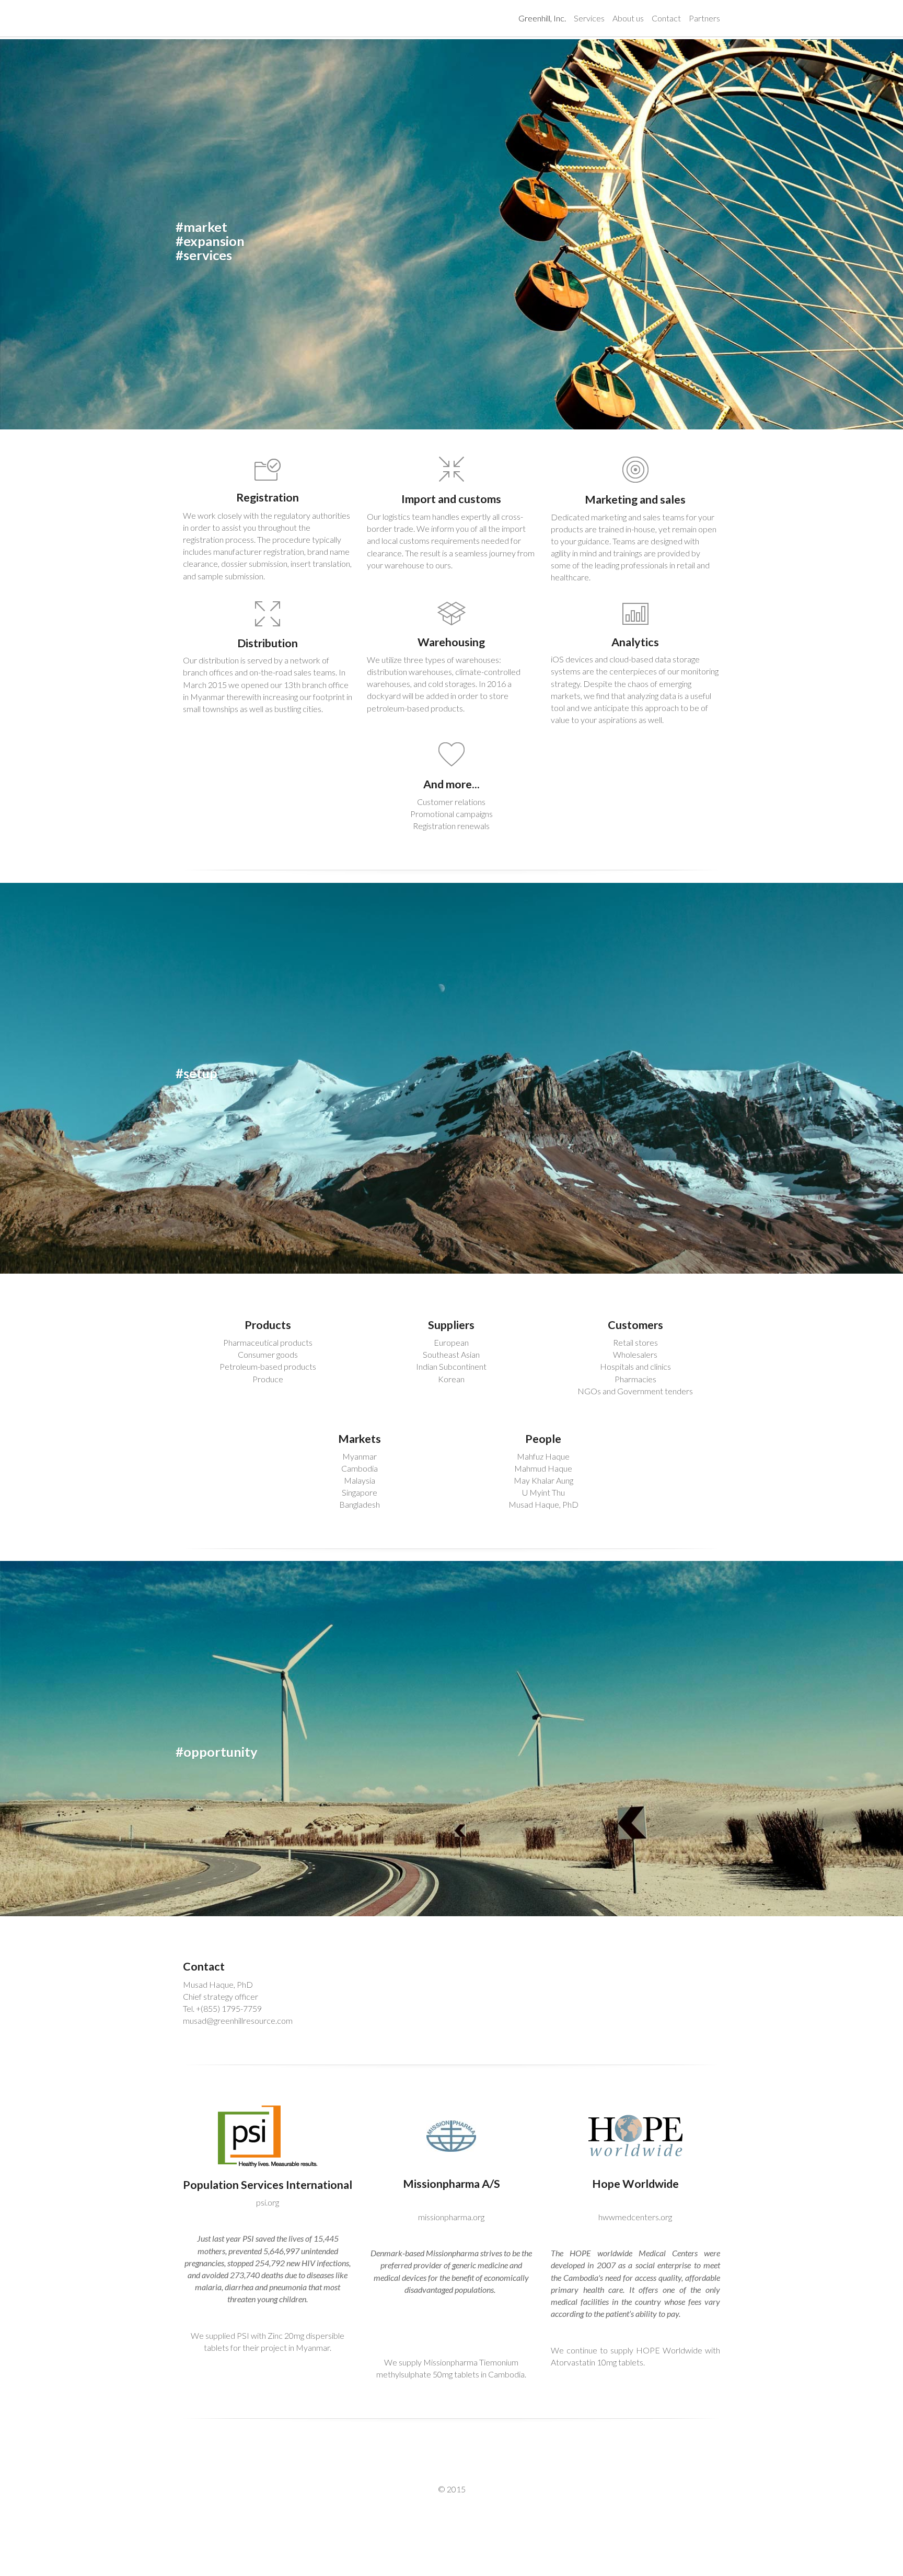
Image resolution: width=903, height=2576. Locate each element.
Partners (704, 18)
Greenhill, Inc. (542, 18)
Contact (666, 18)
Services (589, 18)
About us (628, 18)
